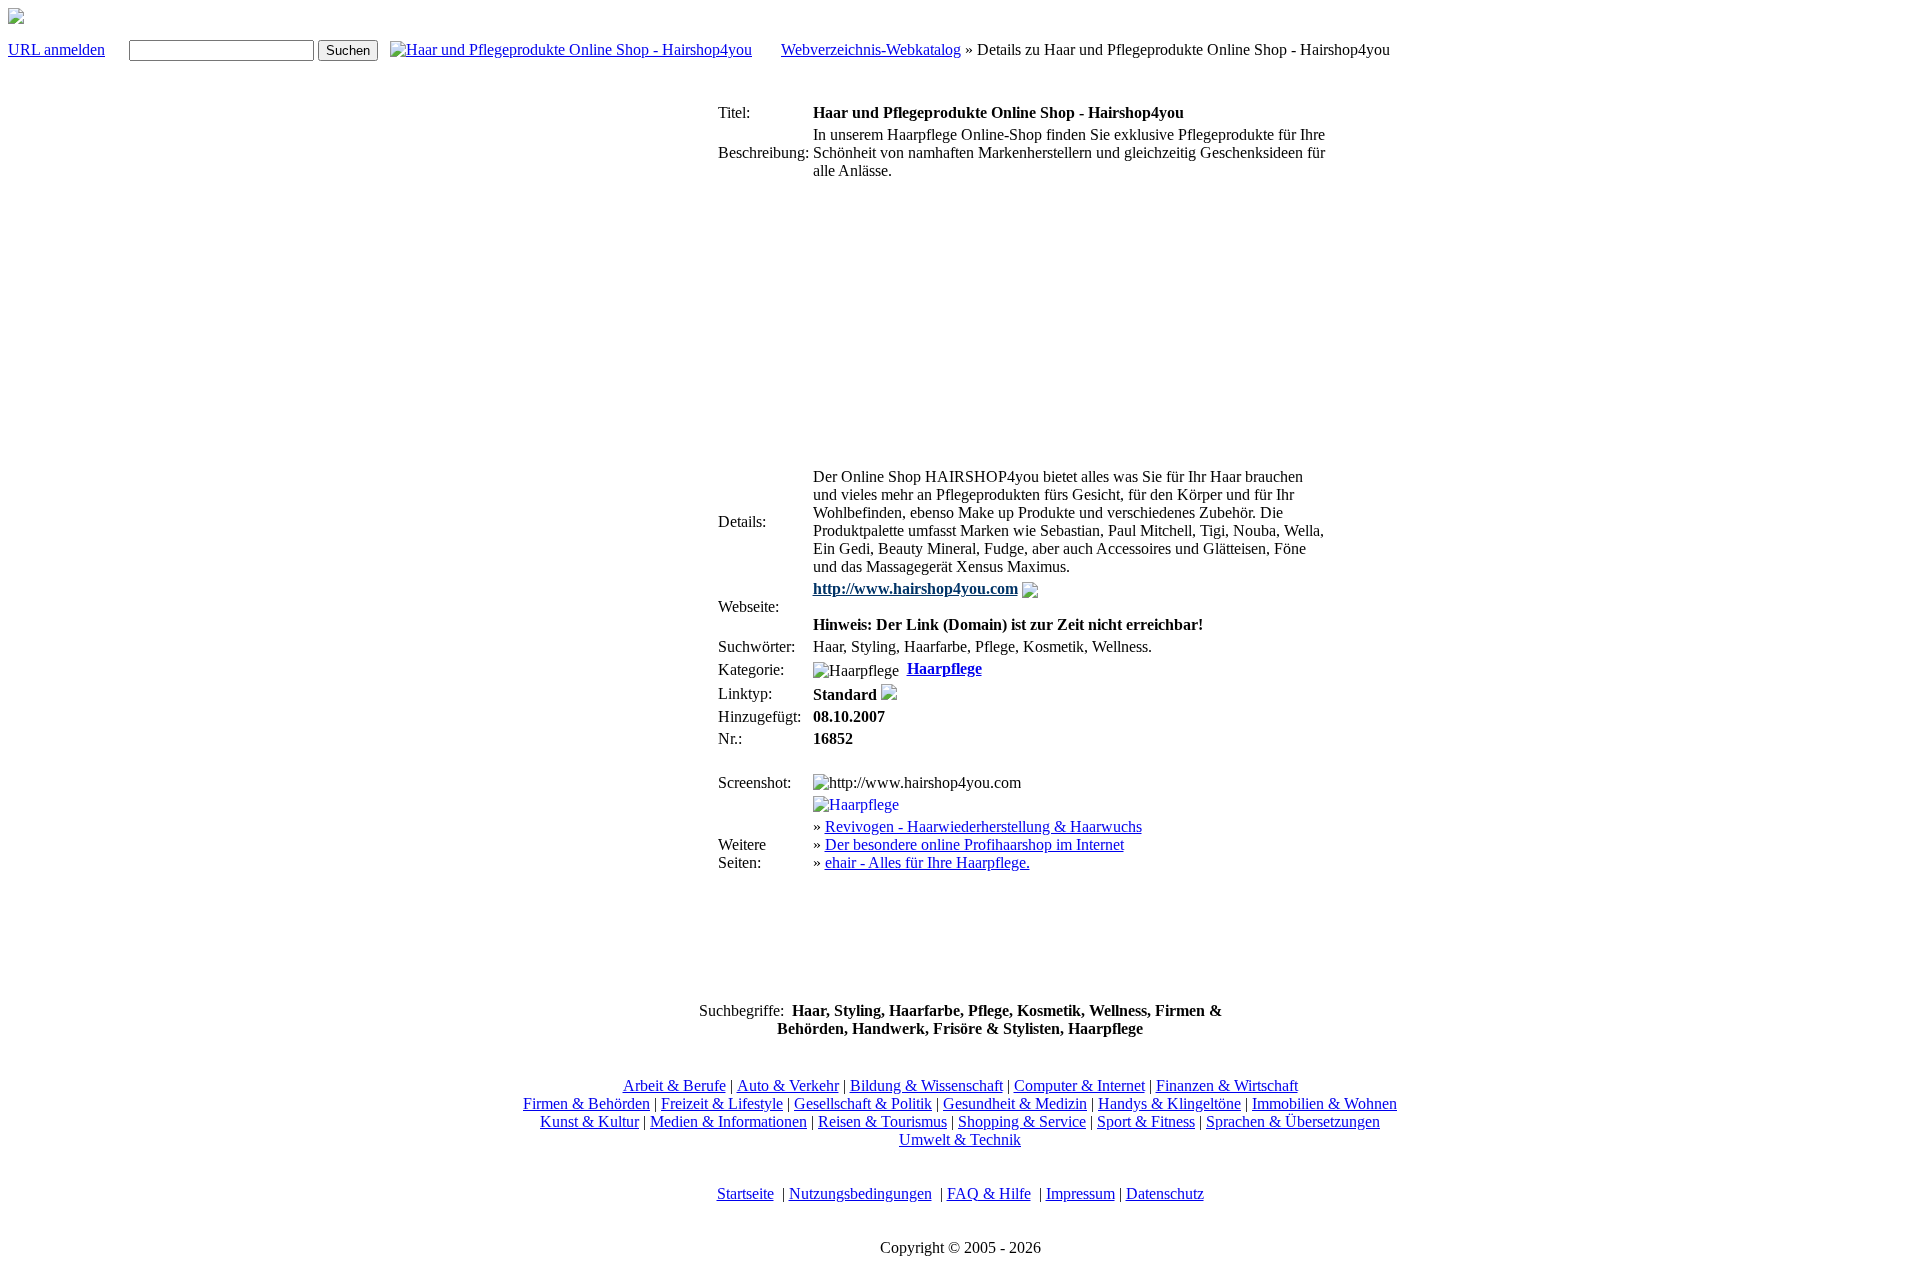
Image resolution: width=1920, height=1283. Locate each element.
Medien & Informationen (728, 1121)
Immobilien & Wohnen (1324, 1103)
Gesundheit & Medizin (1015, 1103)
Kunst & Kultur (589, 1121)
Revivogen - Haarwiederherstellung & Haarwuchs (983, 826)
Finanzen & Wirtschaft (1227, 1085)
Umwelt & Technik (960, 1139)
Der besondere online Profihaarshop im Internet (974, 844)
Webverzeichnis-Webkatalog (871, 49)
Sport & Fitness (1146, 1121)
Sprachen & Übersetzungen (1293, 1121)
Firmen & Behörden (586, 1103)
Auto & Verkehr (788, 1085)
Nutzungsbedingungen (860, 1193)
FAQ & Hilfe (989, 1193)
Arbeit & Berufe (674, 1085)
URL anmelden (56, 49)
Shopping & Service (1022, 1121)
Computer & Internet (1079, 1085)
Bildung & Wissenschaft (926, 1085)
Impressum (1080, 1193)
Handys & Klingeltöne (1169, 1103)
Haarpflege (944, 668)
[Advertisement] (654, 398)
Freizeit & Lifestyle (722, 1103)
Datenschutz (1165, 1193)
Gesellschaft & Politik (863, 1103)
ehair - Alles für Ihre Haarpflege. (927, 862)
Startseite (745, 1193)
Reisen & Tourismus (882, 1121)
